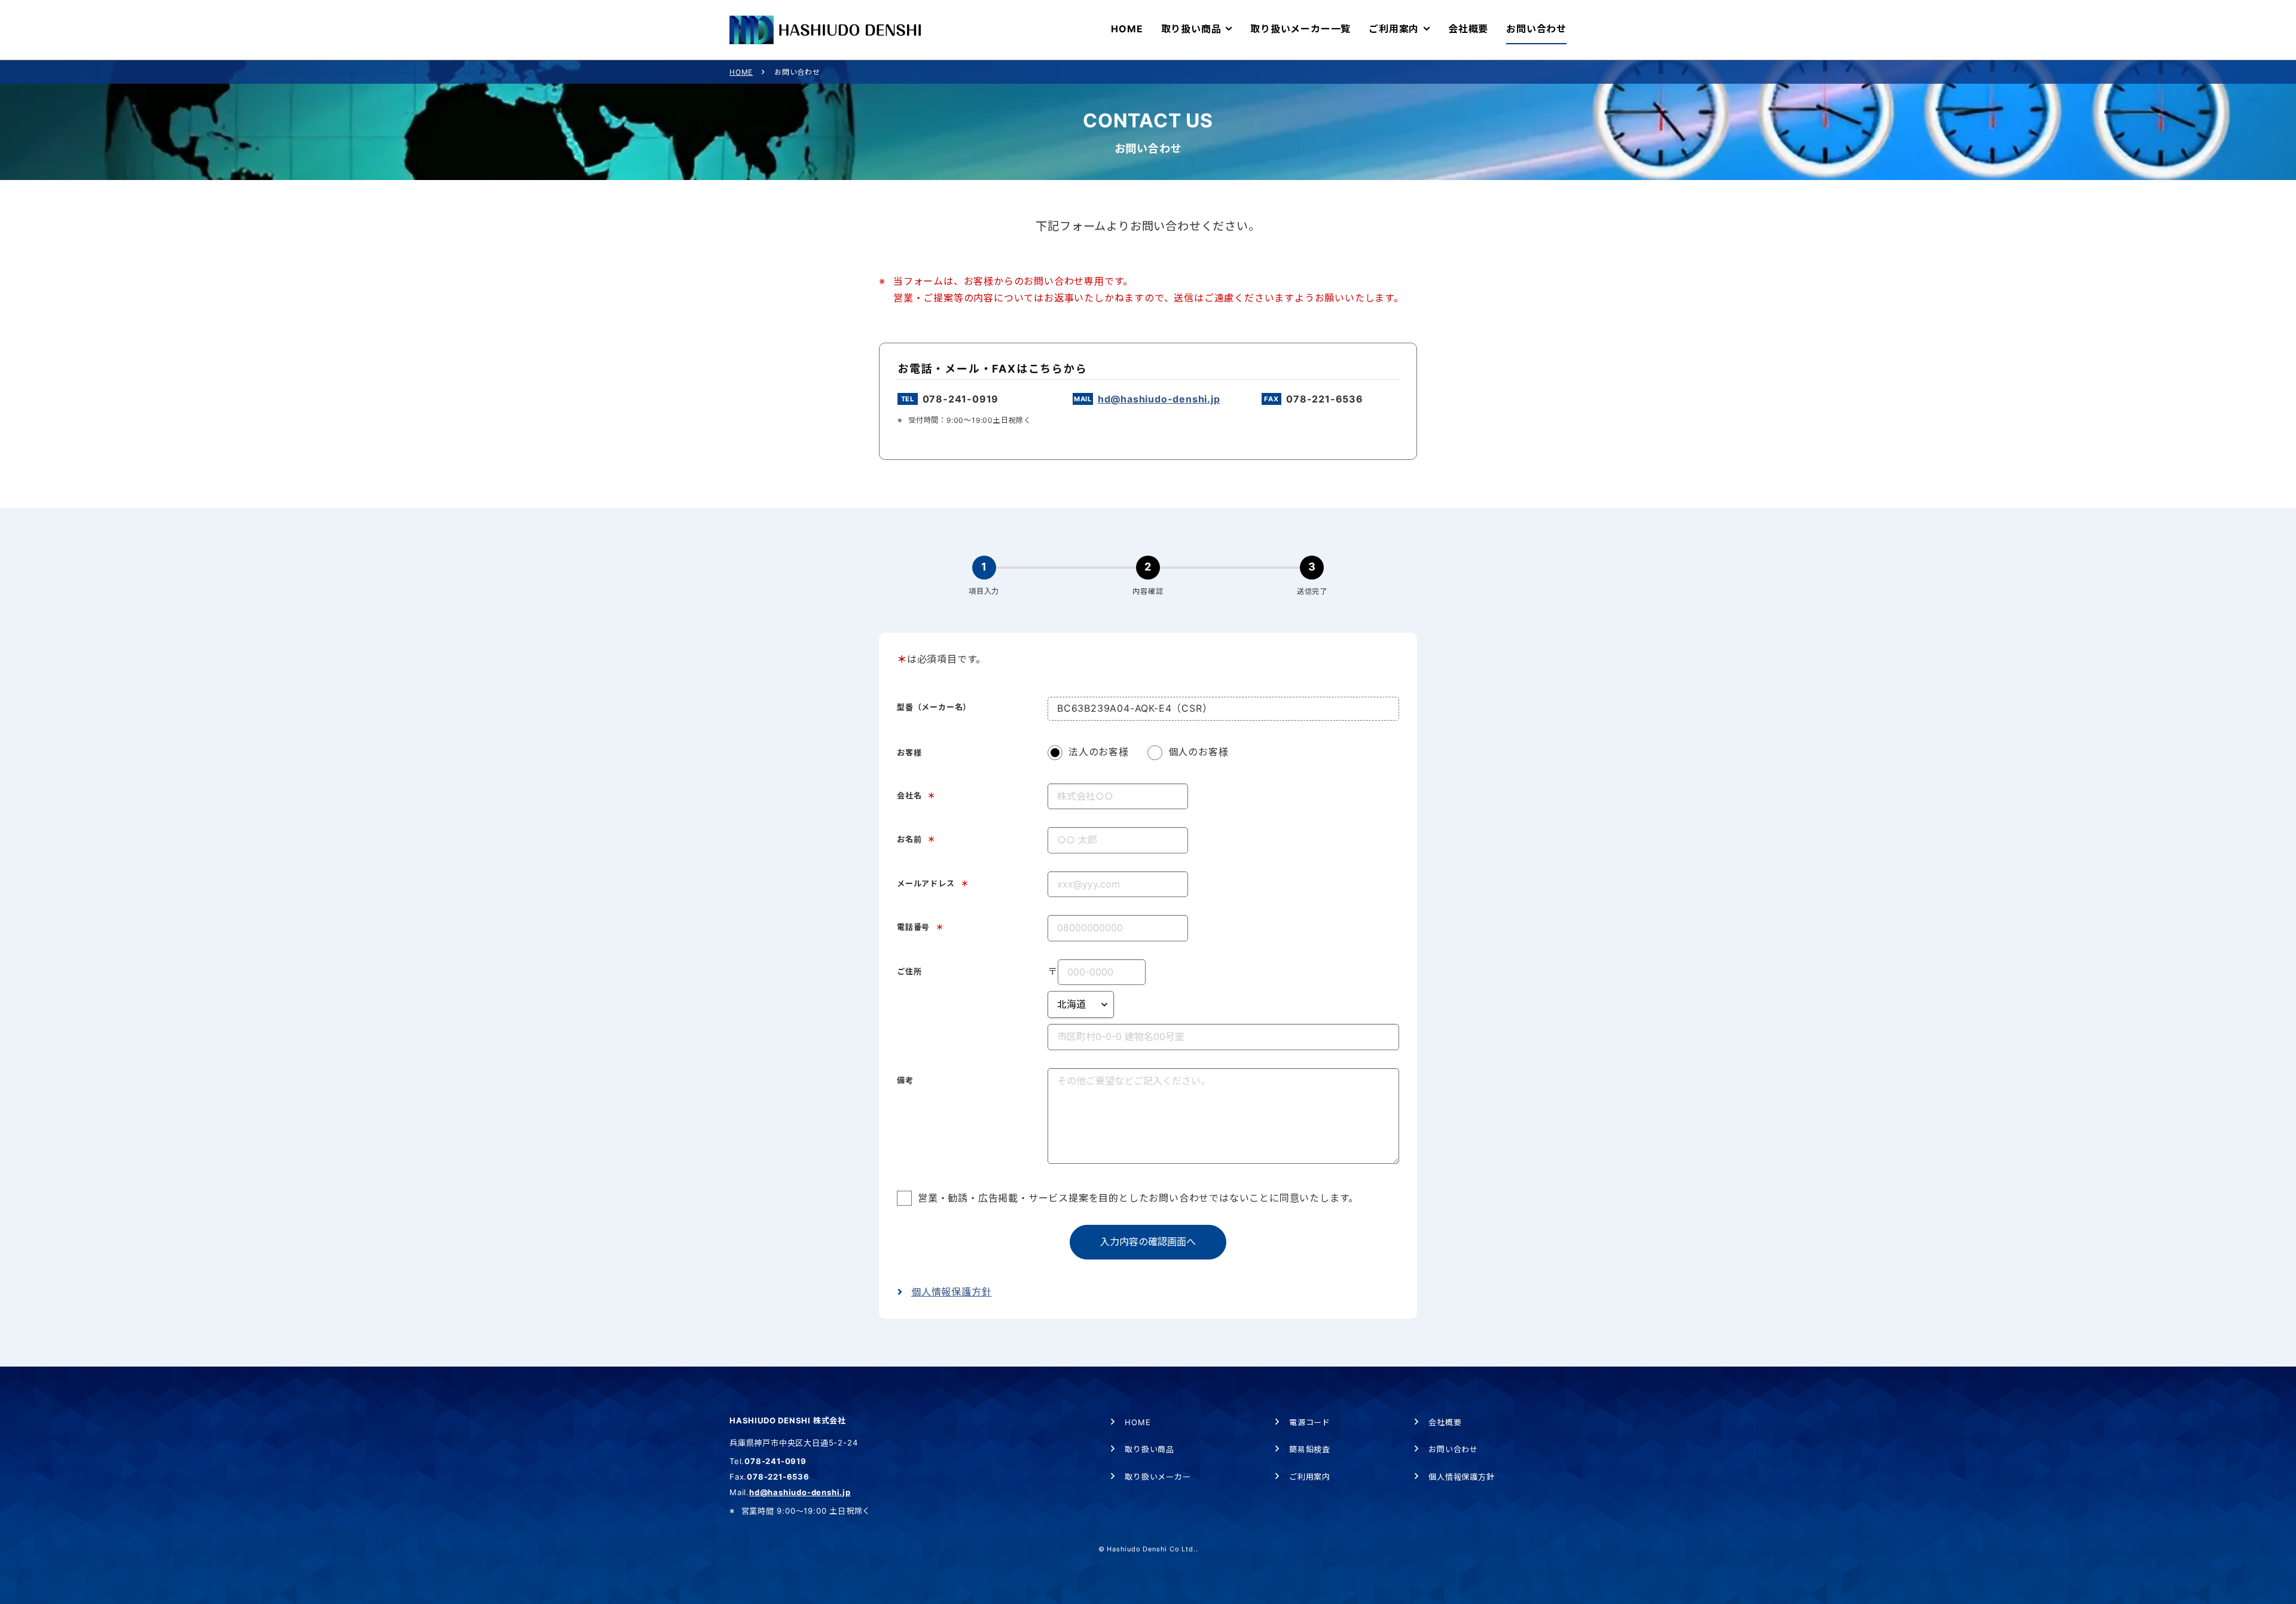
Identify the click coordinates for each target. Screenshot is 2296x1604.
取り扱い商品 (1149, 1449)
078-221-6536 (1325, 399)
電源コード (1310, 1422)
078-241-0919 (961, 399)
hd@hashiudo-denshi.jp (1159, 399)
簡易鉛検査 (1310, 1449)
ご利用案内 (1310, 1477)
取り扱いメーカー (1158, 1477)
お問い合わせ (1453, 1449)
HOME (741, 72)
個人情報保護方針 (951, 1292)
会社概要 (1445, 1422)
